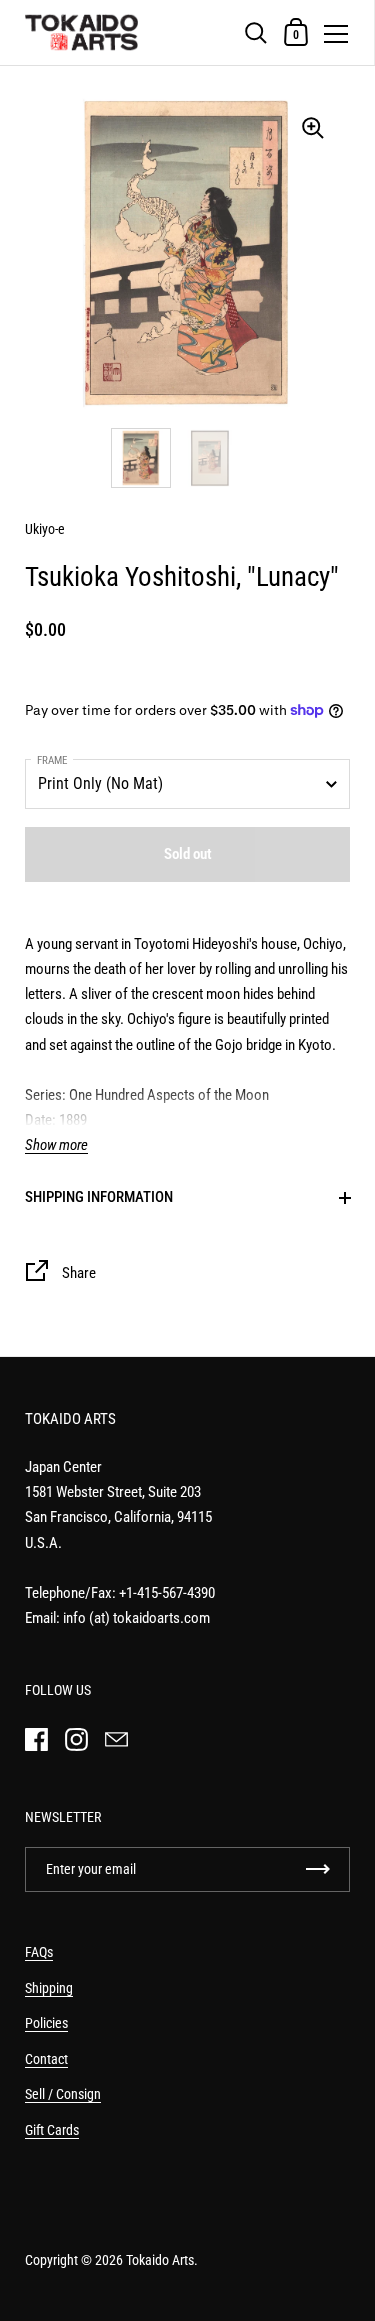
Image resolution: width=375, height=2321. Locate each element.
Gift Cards (52, 2130)
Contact (46, 2059)
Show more (56, 1145)
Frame (52, 760)
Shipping (49, 1988)
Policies (46, 2023)
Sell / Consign (63, 2094)
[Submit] (318, 1869)
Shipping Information (99, 1197)
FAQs (39, 1952)
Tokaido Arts (160, 2260)
